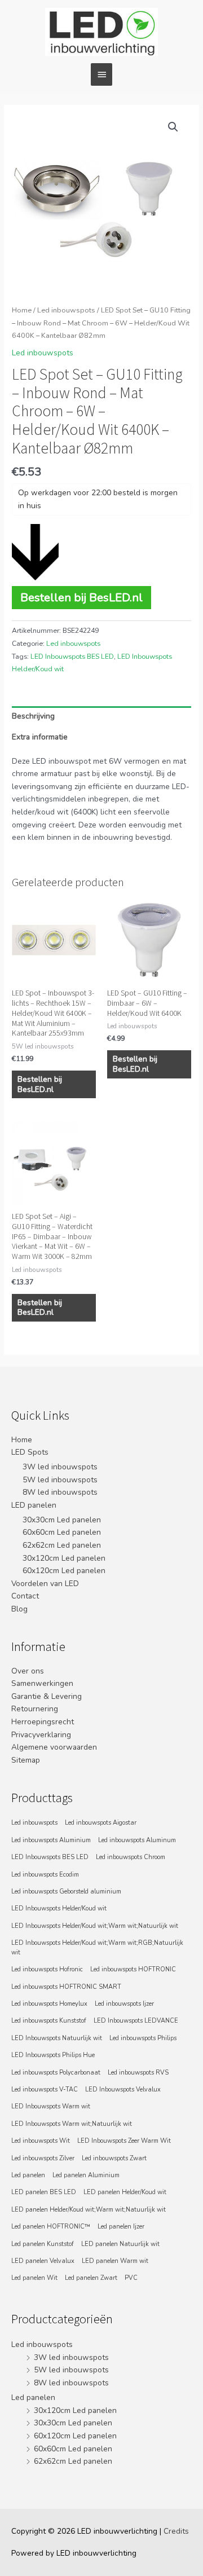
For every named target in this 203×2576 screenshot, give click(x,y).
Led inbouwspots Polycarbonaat (56, 2073)
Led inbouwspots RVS (138, 2073)
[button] (173, 127)
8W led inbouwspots (60, 1492)
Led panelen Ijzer (121, 2227)
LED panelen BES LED (44, 2192)
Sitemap (26, 1760)
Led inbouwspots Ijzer (124, 2004)
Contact (25, 1596)
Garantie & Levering (47, 1696)
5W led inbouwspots (60, 1480)
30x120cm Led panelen (64, 1558)
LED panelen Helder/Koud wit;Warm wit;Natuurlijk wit (89, 2210)
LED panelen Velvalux (43, 2261)
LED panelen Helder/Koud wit (125, 2192)
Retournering (35, 1709)
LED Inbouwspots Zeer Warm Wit (124, 2141)
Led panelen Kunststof (43, 2244)
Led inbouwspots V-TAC (45, 2090)
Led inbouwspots (66, 310)
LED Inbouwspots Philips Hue (53, 2055)
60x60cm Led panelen (62, 1532)
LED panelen (34, 1505)
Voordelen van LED (45, 1584)
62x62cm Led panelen (62, 1545)
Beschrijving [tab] (33, 716)
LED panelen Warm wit (115, 2261)
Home (22, 310)
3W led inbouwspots (60, 1467)
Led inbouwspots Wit (41, 2141)
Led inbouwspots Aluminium (51, 1840)
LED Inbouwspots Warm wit (51, 2106)
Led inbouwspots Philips (143, 2038)
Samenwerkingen (42, 1683)
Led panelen (28, 2175)
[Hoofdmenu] (101, 74)
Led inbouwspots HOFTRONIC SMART (66, 1987)
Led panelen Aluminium (86, 2175)
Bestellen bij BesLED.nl (81, 597)
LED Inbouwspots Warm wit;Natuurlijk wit (72, 2124)
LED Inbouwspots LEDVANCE (136, 2021)
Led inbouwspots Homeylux (49, 2004)
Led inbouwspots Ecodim (45, 1875)
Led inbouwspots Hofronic (47, 1969)
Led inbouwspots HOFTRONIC (133, 1969)
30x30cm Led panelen (62, 1520)
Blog (19, 1609)
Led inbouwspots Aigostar (101, 1823)
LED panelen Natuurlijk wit (120, 2244)
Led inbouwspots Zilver (43, 2158)
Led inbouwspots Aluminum (137, 1840)
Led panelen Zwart (91, 2278)
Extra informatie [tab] (40, 737)
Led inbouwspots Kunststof (49, 2021)
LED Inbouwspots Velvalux (123, 2090)
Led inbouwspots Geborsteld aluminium (66, 1892)
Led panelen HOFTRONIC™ (51, 2227)
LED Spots (30, 1452)
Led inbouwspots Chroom (131, 1857)
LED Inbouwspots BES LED (72, 657)
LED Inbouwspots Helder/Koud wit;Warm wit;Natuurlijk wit (95, 1926)
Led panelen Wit (34, 2278)
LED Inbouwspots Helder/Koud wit (59, 1908)
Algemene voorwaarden (54, 1747)
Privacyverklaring (41, 1735)
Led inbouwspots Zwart (114, 2158)
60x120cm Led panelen (64, 1571)
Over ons (28, 1671)
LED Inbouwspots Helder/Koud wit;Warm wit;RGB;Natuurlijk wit (97, 1947)
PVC (131, 2278)
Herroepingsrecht (43, 1722)
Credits (176, 2531)
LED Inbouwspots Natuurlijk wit (57, 2038)
